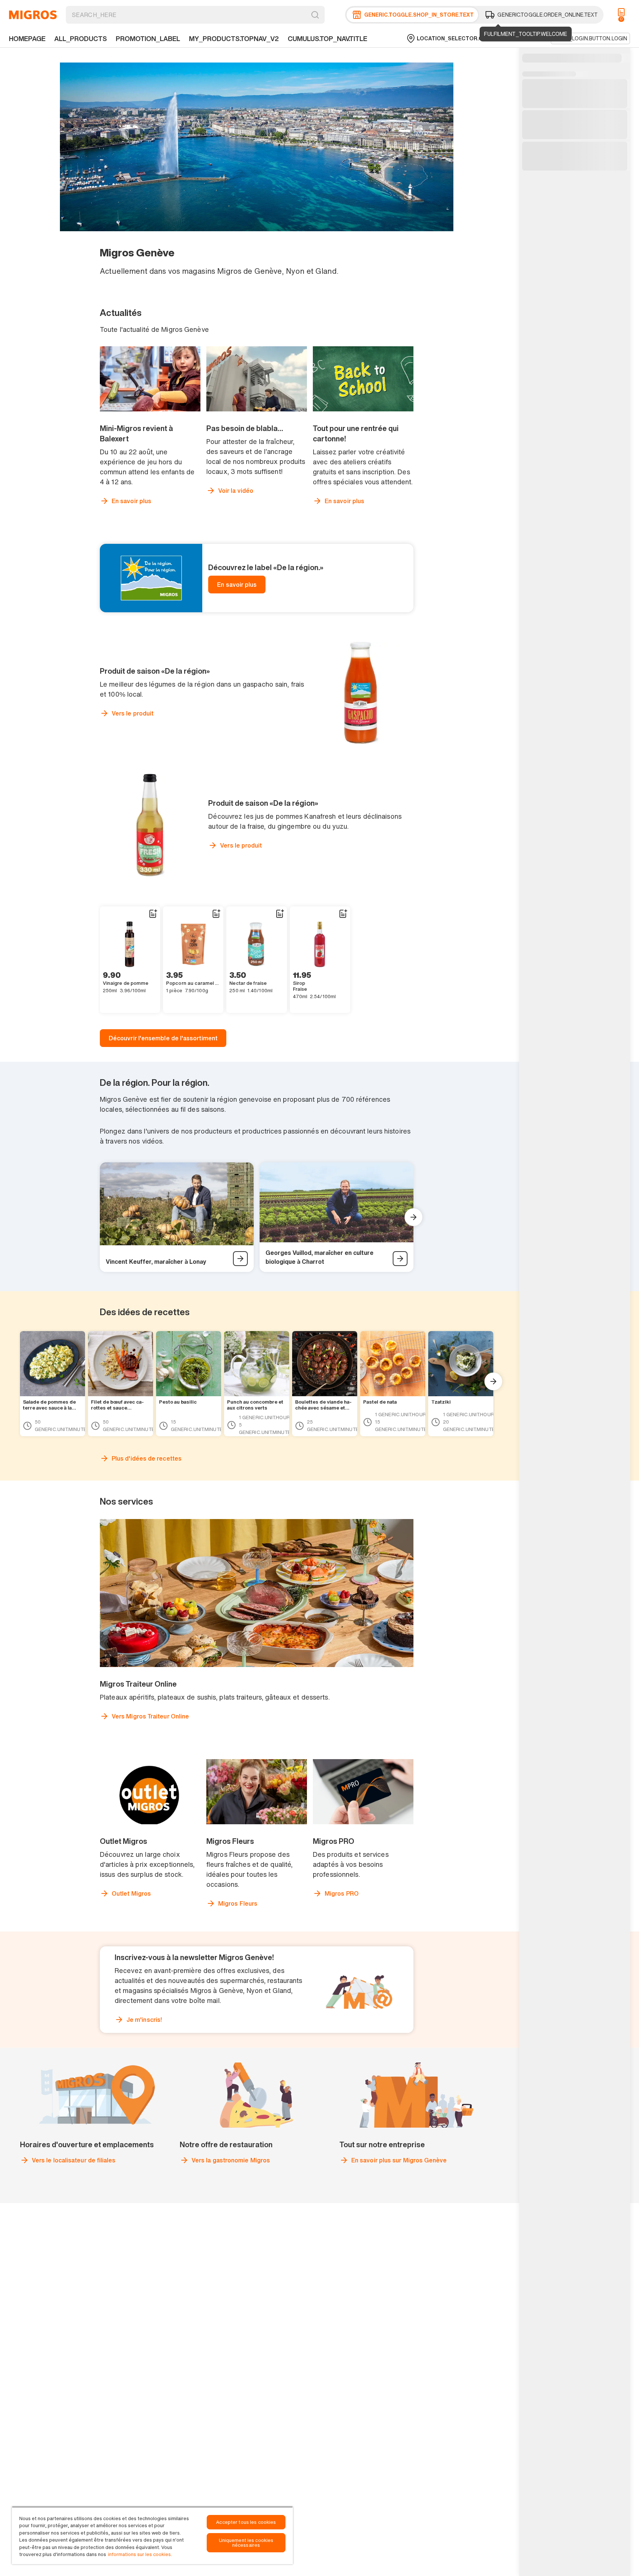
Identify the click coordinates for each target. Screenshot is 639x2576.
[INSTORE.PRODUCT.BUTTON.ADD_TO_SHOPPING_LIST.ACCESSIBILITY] (153, 914)
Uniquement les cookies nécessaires (246, 2543)
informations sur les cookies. (140, 2554)
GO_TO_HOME (33, 15)
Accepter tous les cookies (246, 2522)
